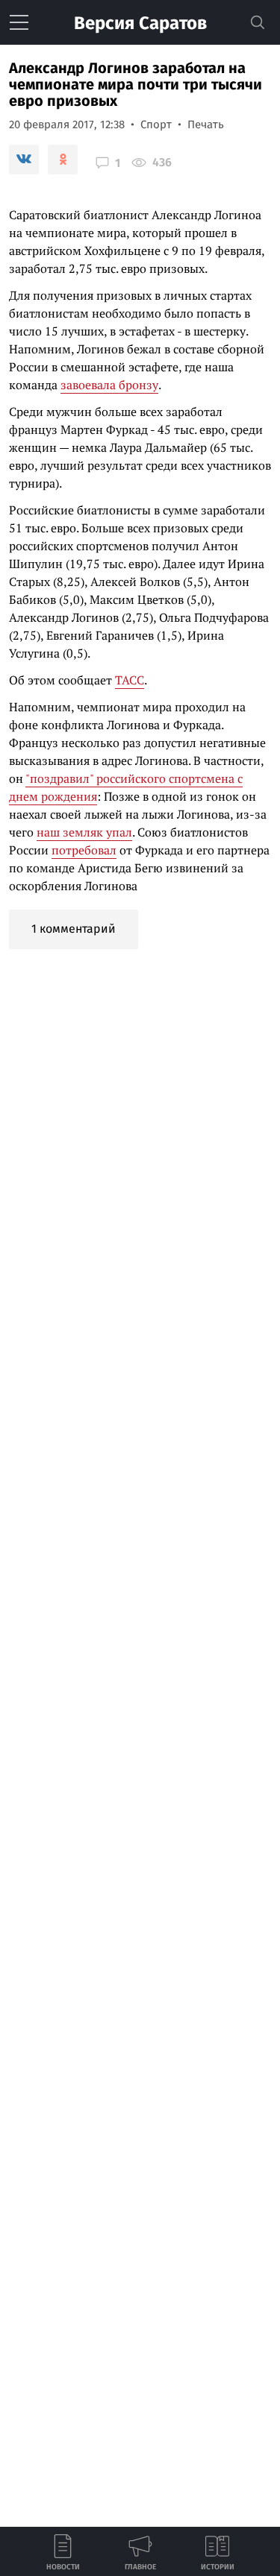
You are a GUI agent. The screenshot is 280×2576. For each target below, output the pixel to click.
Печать (206, 125)
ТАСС (130, 680)
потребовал (84, 850)
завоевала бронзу (109, 385)
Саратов (140, 23)
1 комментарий (74, 929)
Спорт (156, 125)
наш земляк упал (84, 832)
